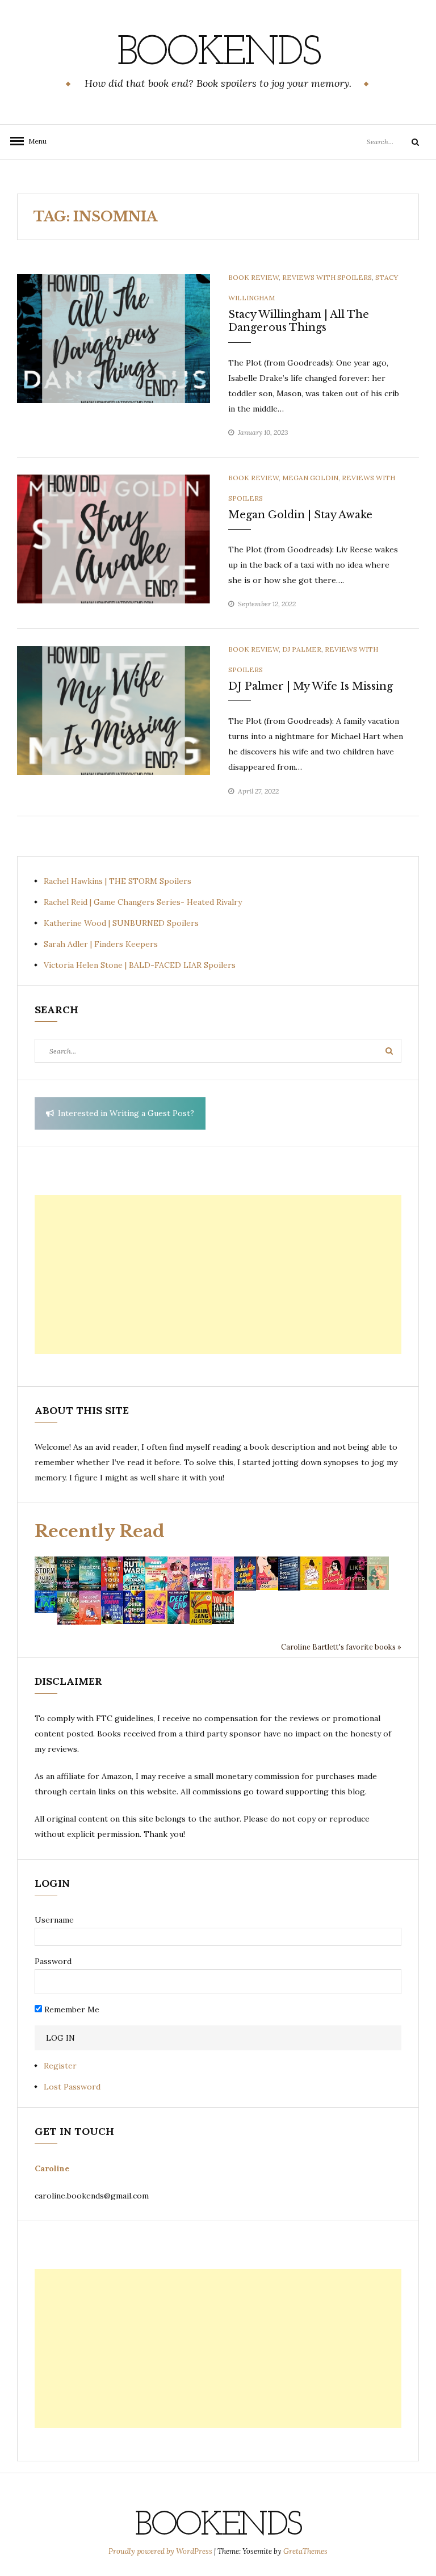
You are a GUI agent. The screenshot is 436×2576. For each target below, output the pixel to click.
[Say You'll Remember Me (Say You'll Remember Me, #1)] (156, 1573)
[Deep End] (179, 1606)
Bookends (218, 54)
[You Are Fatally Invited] (223, 1606)
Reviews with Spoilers (327, 277)
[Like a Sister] (356, 1572)
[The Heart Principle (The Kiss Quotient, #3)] (334, 1572)
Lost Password (72, 2087)
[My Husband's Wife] (68, 1573)
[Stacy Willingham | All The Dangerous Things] (114, 338)
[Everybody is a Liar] (46, 1601)
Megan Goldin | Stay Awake (300, 515)
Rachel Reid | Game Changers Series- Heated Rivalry (143, 902)
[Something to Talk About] (267, 1572)
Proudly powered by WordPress (161, 2551)
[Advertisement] (218, 1274)
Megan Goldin (310, 478)
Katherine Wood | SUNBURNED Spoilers (121, 923)
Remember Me (71, 2009)
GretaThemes (305, 2551)
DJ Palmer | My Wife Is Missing (311, 686)
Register (60, 2066)
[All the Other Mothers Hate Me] (134, 1606)
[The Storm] (46, 1573)
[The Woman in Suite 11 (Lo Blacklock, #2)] (134, 1572)
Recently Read (100, 1531)
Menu (34, 141)
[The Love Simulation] (90, 1607)
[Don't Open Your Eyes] (112, 1573)
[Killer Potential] (156, 1606)
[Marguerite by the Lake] (90, 1573)
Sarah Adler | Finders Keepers (101, 944)
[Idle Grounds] (68, 1607)
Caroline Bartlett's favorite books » (341, 1647)
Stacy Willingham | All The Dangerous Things (299, 321)
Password (53, 1961)
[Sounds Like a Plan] (245, 1573)
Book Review (253, 277)
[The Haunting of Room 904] (289, 1573)
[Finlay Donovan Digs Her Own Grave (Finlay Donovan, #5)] (112, 1606)
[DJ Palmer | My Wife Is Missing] (114, 710)
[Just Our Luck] (179, 1573)
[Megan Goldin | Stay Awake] (114, 538)
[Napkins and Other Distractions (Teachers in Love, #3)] (223, 1572)
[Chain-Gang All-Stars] (201, 1607)
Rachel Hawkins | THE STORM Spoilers (118, 881)
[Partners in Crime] (201, 1572)
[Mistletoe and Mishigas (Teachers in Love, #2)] (378, 1572)
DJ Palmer (302, 649)
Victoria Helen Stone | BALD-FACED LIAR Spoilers (140, 965)
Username (54, 1920)
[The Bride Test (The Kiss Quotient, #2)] (311, 1572)
